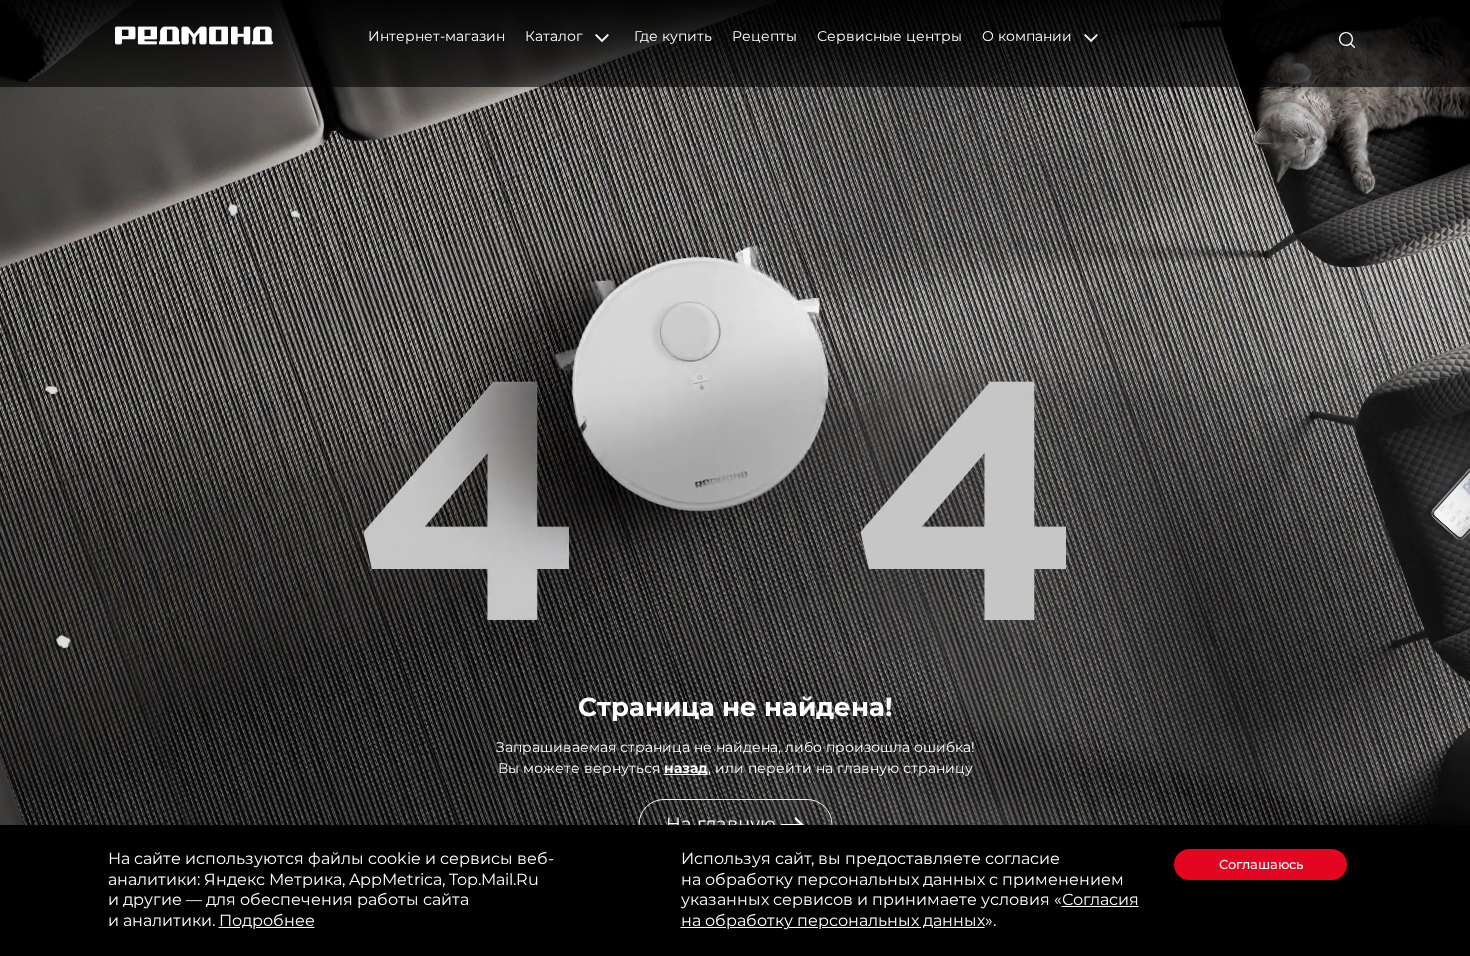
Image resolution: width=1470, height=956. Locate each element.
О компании (1029, 36)
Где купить (673, 36)
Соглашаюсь (1261, 864)
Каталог (556, 36)
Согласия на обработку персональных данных (910, 910)
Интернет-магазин (436, 36)
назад (686, 768)
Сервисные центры (889, 36)
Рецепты (764, 36)
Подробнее (267, 920)
